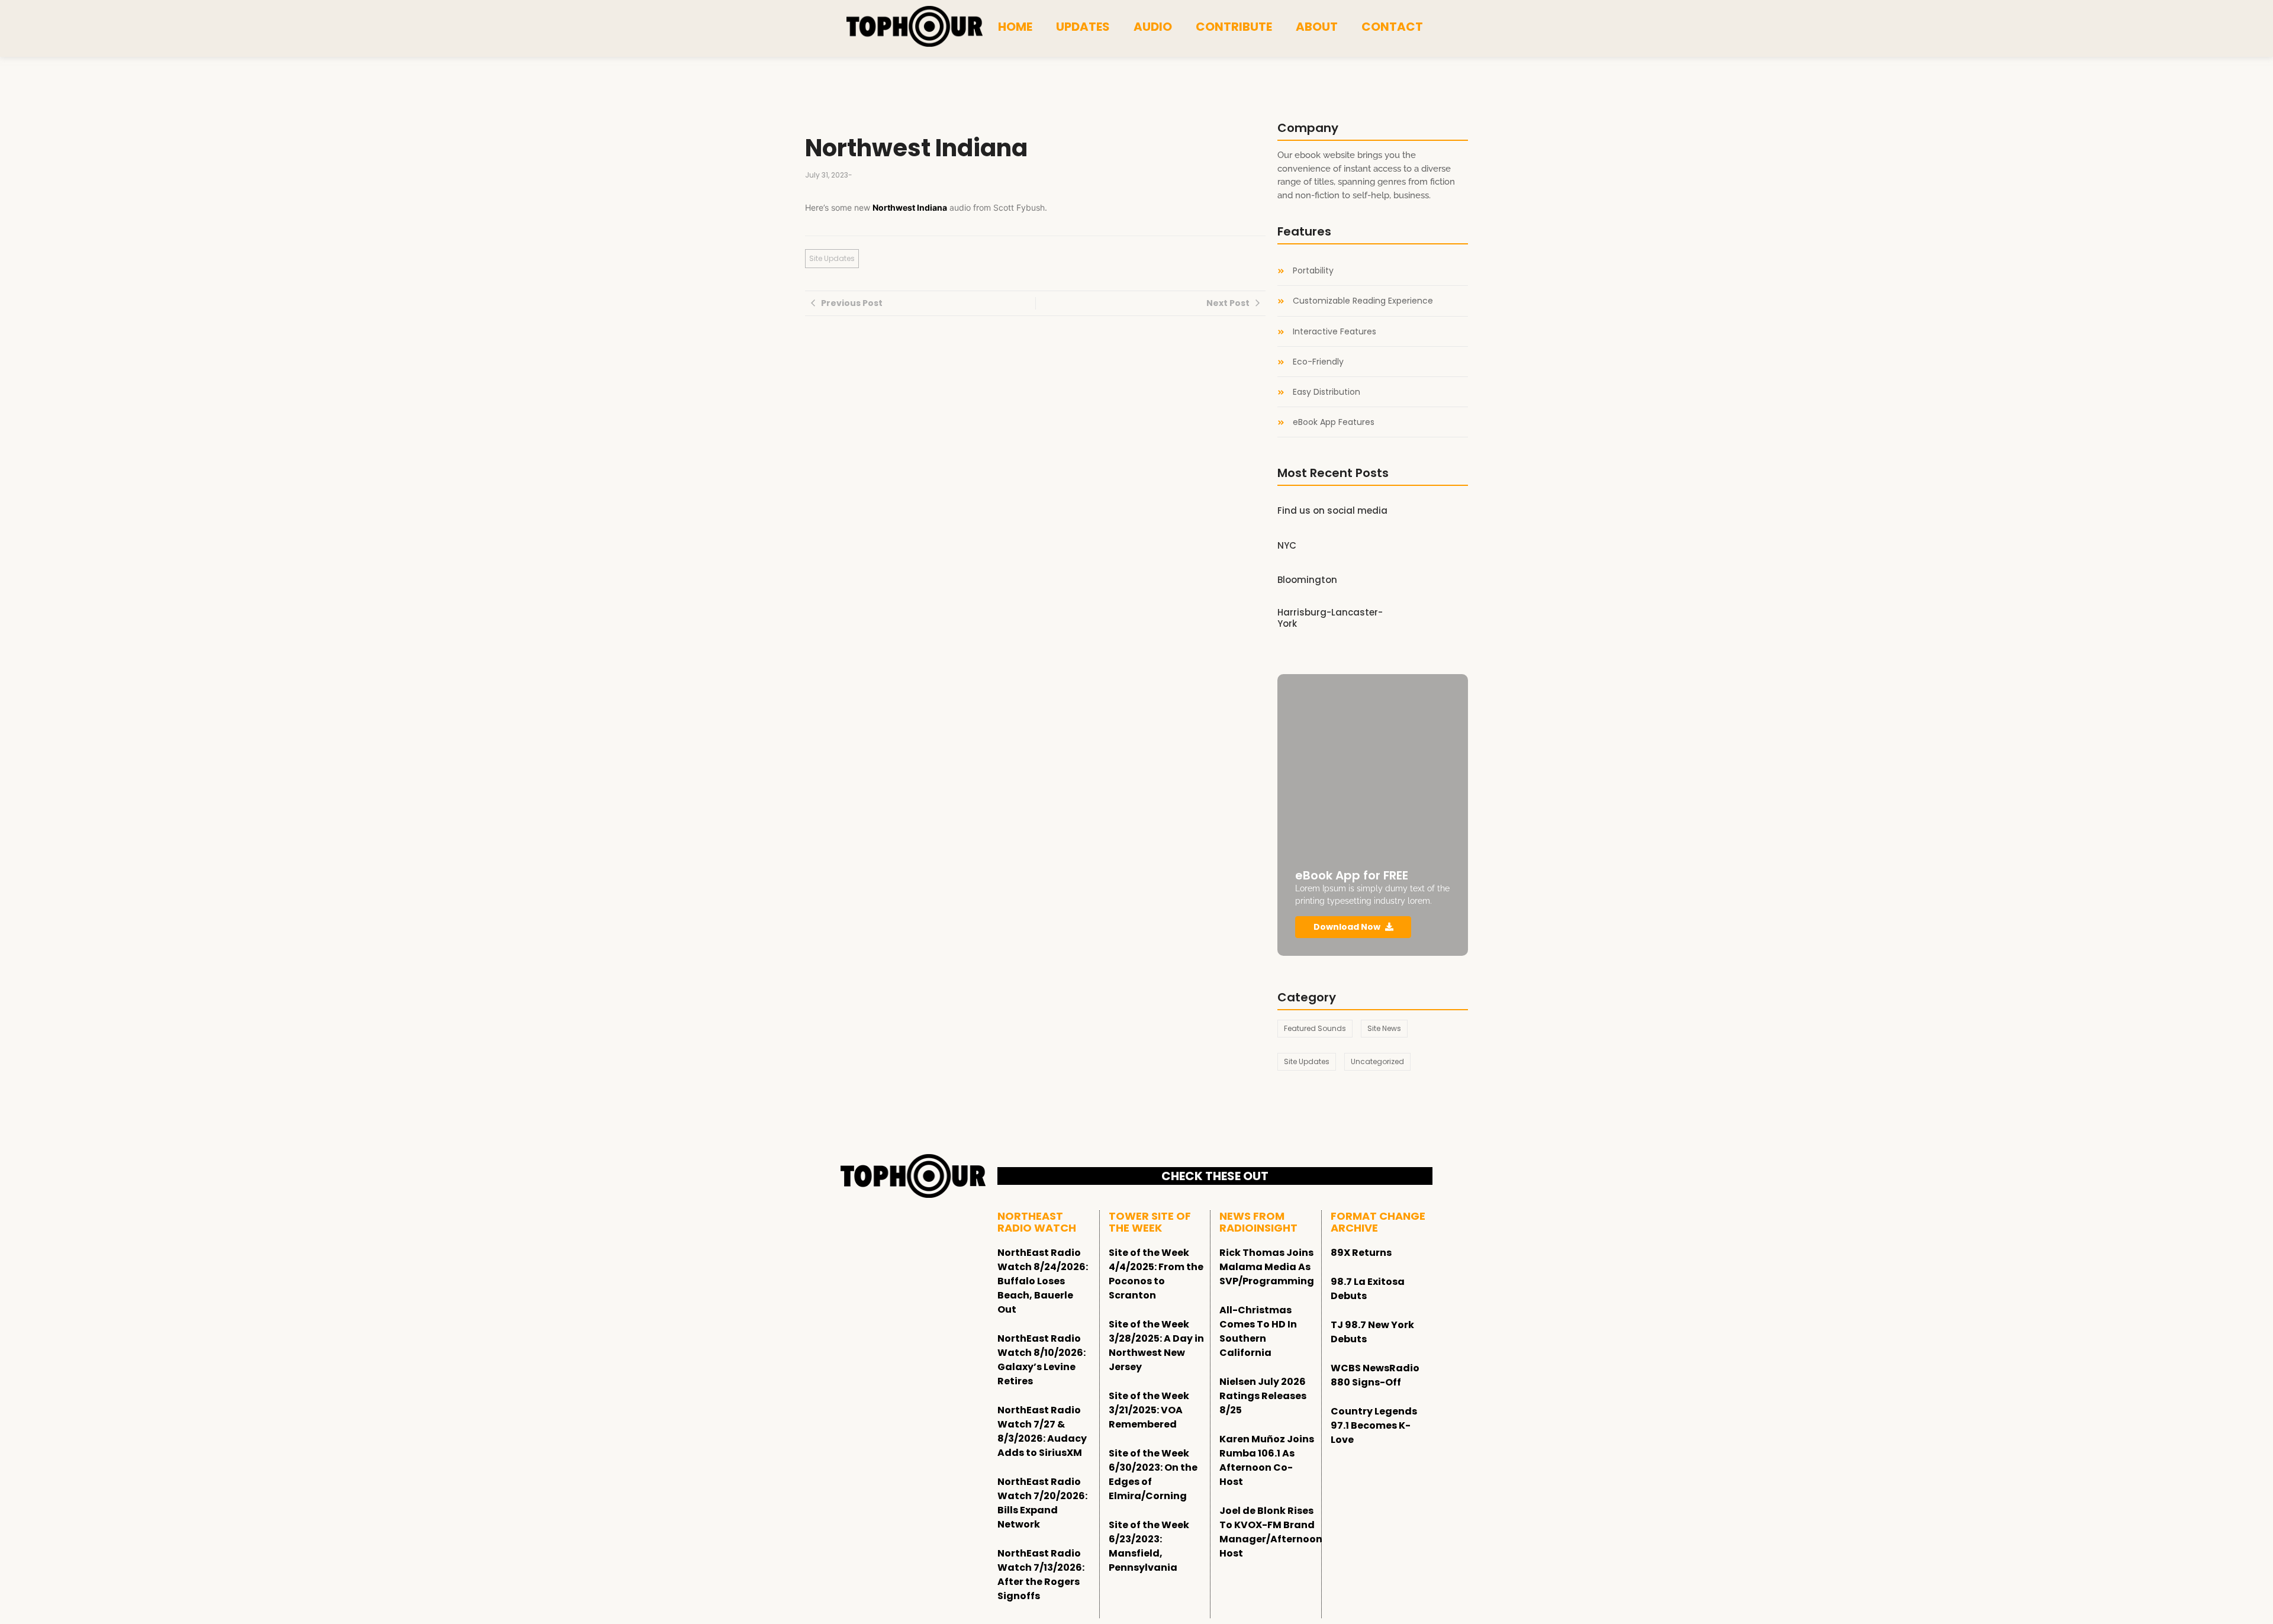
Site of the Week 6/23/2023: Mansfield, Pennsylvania (1149, 1546)
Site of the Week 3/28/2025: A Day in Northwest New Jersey (1156, 1346)
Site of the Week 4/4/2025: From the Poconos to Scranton (1156, 1274)
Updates (1083, 27)
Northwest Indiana (910, 207)
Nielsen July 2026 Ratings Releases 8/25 (1263, 1396)
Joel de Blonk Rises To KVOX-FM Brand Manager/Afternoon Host (1271, 1532)
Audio (1153, 27)
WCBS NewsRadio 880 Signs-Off (1375, 1375)
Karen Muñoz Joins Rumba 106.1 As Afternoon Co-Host (1267, 1460)
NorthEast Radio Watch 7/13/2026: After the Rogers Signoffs (1041, 1575)
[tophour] (915, 27)
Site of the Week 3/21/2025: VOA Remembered (1149, 1410)
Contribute (1234, 27)
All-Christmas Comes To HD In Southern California (1258, 1331)
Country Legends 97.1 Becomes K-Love (1374, 1425)
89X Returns (1361, 1253)
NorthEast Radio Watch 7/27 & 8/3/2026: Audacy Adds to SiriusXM (1042, 1431)
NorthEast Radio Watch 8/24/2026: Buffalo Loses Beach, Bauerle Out (1043, 1281)
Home (1015, 27)
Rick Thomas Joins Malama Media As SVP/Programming (1267, 1267)
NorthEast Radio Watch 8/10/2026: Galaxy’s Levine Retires (1041, 1360)
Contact (1392, 27)
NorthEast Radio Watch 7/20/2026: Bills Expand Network (1042, 1503)
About (1317, 27)
